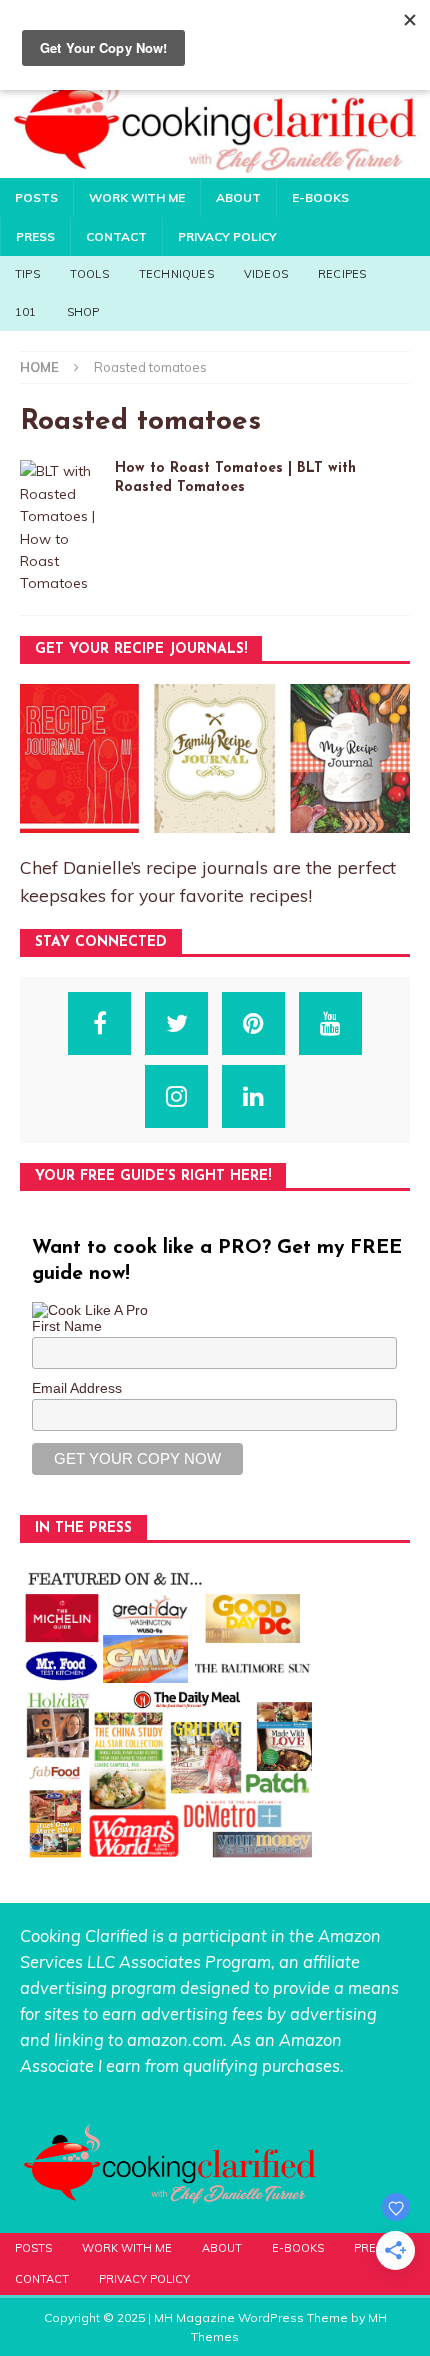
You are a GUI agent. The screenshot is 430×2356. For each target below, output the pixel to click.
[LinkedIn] (253, 1096)
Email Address (77, 1388)
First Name (67, 1326)
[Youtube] (330, 1023)
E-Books (320, 197)
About (238, 197)
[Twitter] (176, 1023)
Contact (116, 236)
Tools (89, 274)
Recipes (342, 274)
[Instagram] (176, 1096)
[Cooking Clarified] (215, 166)
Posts (36, 197)
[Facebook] (99, 1023)
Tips (27, 274)
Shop (83, 312)
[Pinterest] (253, 1023)
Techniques (176, 274)
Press (35, 236)
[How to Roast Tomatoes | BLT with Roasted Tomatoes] (60, 527)
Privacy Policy (227, 236)
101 (26, 312)
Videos (266, 274)
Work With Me (137, 197)
